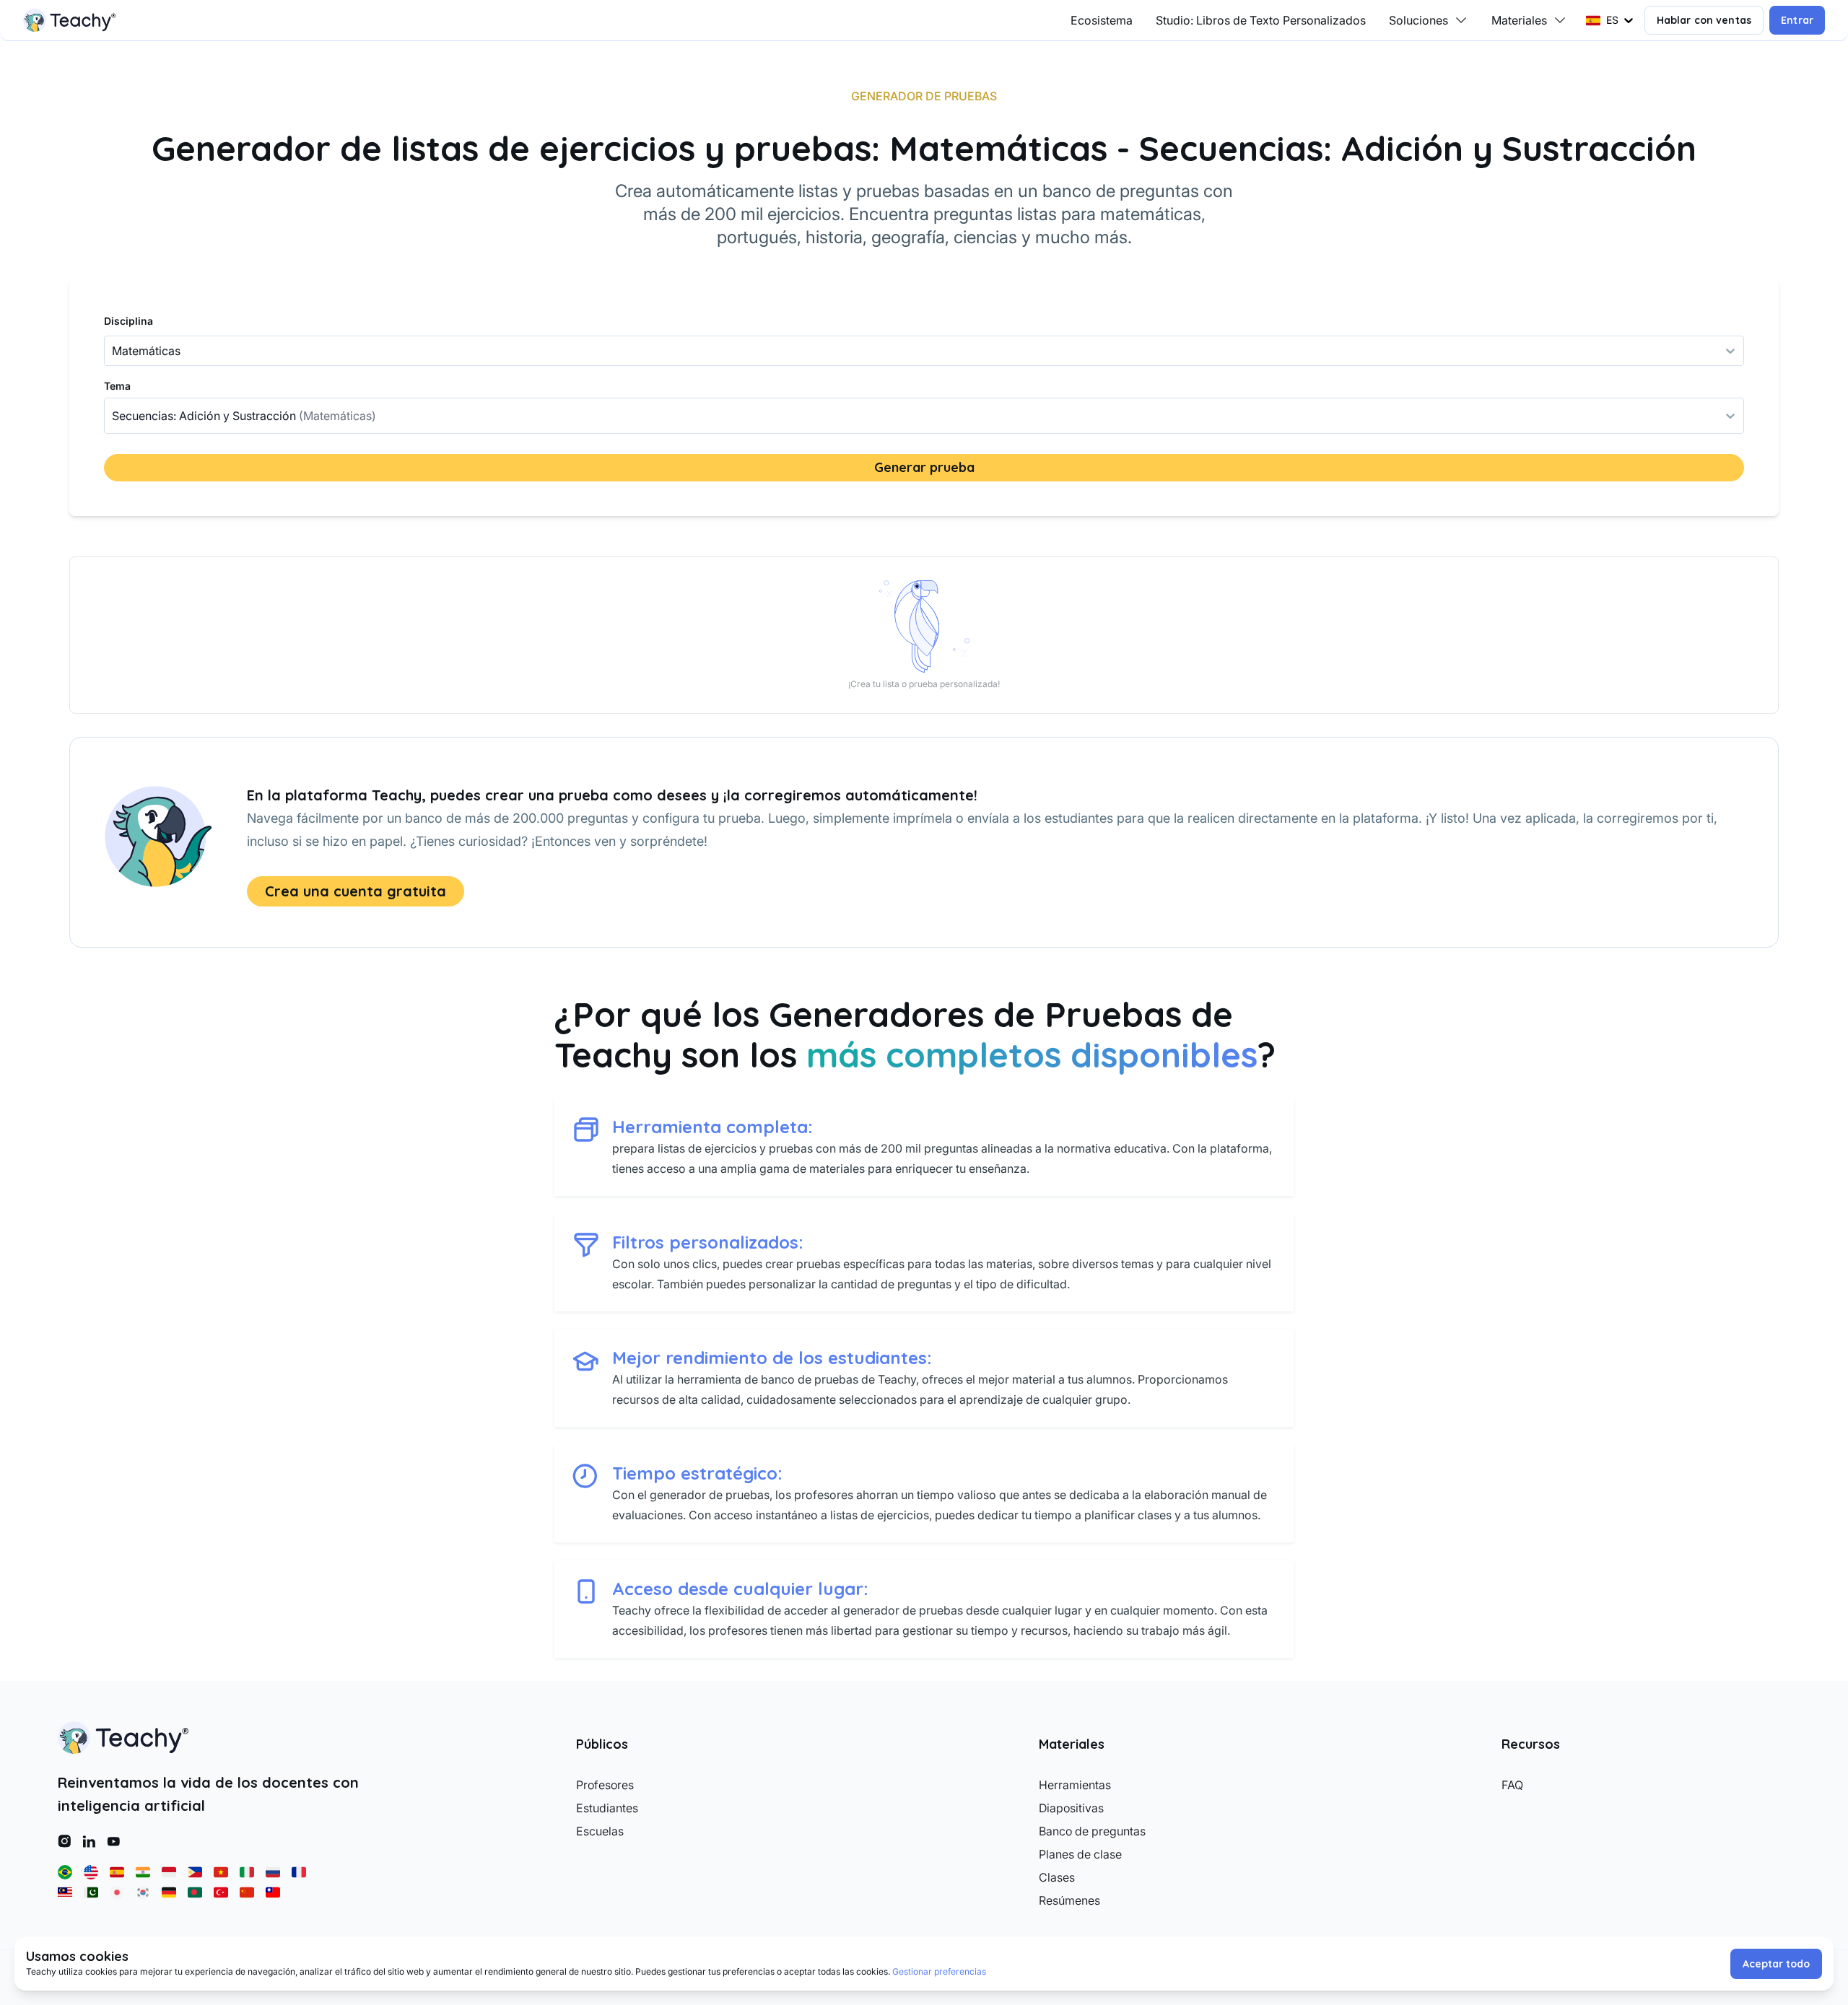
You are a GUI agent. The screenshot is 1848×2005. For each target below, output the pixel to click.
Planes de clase (1080, 1854)
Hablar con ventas (1704, 20)
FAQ (1512, 1785)
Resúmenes (1069, 1900)
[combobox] (113, 416)
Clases (1057, 1877)
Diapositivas (1071, 1808)
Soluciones (1418, 20)
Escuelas (600, 1831)
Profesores (605, 1785)
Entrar (1797, 20)
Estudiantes (607, 1808)
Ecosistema (1102, 20)
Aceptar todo (1776, 1964)
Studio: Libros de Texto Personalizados (1261, 20)
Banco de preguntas (1092, 1831)
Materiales (1519, 20)
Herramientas (1075, 1785)
